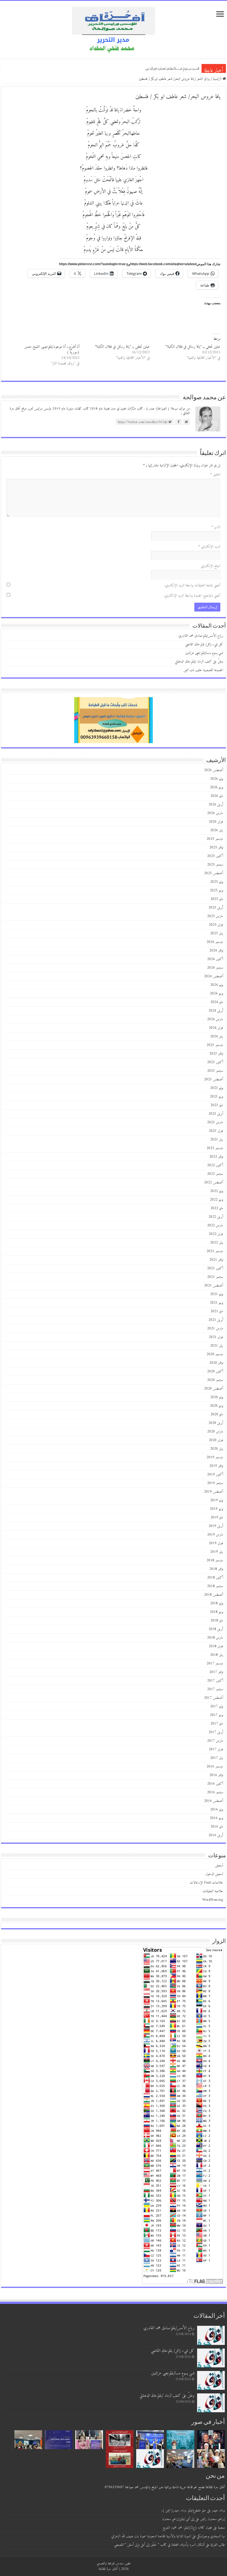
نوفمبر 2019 (216, 1466)
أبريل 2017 (216, 1732)
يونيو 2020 (216, 1406)
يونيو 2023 (216, 1097)
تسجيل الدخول (214, 1874)
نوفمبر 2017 (216, 1672)
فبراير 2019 (216, 1543)
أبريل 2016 (216, 1835)
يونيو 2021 (216, 1303)
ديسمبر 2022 (215, 1148)
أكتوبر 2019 (215, 1474)
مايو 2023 (217, 1105)
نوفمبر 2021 (216, 1260)
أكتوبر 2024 (215, 959)
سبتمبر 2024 (215, 968)
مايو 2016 (217, 1827)
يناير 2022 (217, 1243)
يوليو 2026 (217, 779)
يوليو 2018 (217, 1603)
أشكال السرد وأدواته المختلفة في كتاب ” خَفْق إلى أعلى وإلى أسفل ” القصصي (159, 2545)
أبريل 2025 (216, 908)
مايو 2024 (217, 1002)
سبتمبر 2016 (215, 1792)
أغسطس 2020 (214, 1389)
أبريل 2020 (216, 1423)
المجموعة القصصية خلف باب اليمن (203, 670)
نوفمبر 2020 (216, 1363)
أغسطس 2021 (214, 1286)
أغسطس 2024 (214, 976)
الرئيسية (218, 79)
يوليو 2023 (217, 1088)
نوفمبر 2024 (216, 951)
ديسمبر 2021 (215, 1251)
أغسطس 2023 (214, 1079)
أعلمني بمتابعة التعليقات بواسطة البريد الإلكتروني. (192, 585)
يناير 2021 (217, 1346)
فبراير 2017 (216, 1749)
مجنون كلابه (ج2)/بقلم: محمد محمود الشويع (187, 2528)
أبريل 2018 (216, 1629)
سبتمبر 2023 (215, 1071)
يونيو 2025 (216, 890)
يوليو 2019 (217, 1500)
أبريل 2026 (216, 804)
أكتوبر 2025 (215, 856)
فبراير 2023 (216, 1131)
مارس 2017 (215, 1741)
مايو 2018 (217, 1620)
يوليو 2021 (217, 1294)
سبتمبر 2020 (215, 1380)
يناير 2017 (217, 1758)
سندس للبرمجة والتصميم (110, 2563)
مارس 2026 (215, 813)
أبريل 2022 (216, 1217)
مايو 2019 (217, 1517)
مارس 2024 (215, 1019)
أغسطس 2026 (214, 770)
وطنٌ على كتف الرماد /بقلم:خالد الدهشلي (168, 68)
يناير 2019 (217, 1552)
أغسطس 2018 (214, 1595)
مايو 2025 (217, 899)
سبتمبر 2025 (215, 865)
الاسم (216, 527)
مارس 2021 (215, 1328)
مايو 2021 (217, 1311)
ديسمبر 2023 (215, 1045)
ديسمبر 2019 (215, 1457)
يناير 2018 (217, 1655)
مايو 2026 (217, 796)
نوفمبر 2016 (216, 1775)
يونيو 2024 (216, 993)
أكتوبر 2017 (215, 1681)
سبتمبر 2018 (215, 1586)
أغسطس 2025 (214, 873)
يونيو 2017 (216, 1715)
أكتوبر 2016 (215, 1784)
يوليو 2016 (217, 1809)
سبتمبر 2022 (215, 1174)
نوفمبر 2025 (216, 847)
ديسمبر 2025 (215, 839)
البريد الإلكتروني (209, 547)
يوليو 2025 (217, 882)
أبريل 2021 (216, 1320)
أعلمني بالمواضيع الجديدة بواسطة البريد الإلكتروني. (192, 596)
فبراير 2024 (216, 1028)
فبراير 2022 (216, 1234)
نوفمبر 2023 (216, 1054)
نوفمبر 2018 (216, 1569)
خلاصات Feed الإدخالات (206, 1883)
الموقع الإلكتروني (211, 566)
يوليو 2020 (217, 1397)
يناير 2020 (217, 1449)
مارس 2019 (215, 1535)
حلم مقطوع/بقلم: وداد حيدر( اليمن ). (184, 2510)
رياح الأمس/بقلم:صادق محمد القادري (201, 636)
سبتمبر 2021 (215, 1277)
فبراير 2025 (216, 925)
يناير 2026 (217, 830)
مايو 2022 (217, 1208)
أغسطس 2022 (214, 1182)
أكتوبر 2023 (215, 1062)
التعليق (215, 474)
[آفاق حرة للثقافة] (114, 29)
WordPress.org (213, 1900)
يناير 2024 (217, 1036)
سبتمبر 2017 (215, 1689)
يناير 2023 (217, 1139)
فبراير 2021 (216, 1337)
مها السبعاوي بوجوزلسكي (211, 2536)
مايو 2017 (217, 1724)
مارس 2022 (215, 1225)
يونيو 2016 (216, 1818)
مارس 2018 (215, 1638)
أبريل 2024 (216, 1011)
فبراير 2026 (216, 822)
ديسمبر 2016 (215, 1767)
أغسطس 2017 (214, 1698)
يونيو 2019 (216, 1509)
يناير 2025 (217, 933)
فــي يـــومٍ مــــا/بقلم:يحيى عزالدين (204, 653)
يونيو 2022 (216, 1200)
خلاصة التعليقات (213, 1891)
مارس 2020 (215, 1432)
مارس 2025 (215, 916)
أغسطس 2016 (214, 1801)
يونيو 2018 (216, 1612)
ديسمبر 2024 (215, 942)
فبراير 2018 (216, 1646)
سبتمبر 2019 (215, 1483)
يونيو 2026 (216, 787)
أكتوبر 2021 (215, 1268)
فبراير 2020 (216, 1440)
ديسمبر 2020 (215, 1354)
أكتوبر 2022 (215, 1165)
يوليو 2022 (217, 1191)
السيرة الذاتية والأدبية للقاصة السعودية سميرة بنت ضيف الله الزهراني (151, 2536)
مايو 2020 (217, 1414)
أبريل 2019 (216, 1526)
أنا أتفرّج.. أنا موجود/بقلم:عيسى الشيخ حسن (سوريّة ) (52, 350)
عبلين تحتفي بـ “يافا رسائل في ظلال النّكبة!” (193, 347)
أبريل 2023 (216, 1114)
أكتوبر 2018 (215, 1578)
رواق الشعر (203, 79)
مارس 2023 (215, 1122)
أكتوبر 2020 (215, 1371)
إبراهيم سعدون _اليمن (212, 2519)
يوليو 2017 (217, 1706)
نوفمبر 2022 (216, 1157)
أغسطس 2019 (214, 1492)
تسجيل (219, 1865)
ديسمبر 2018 (215, 1560)
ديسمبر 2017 (215, 1663)
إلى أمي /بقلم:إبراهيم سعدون (178, 2519)
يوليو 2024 (217, 985)
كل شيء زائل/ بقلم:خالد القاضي (204, 644)
